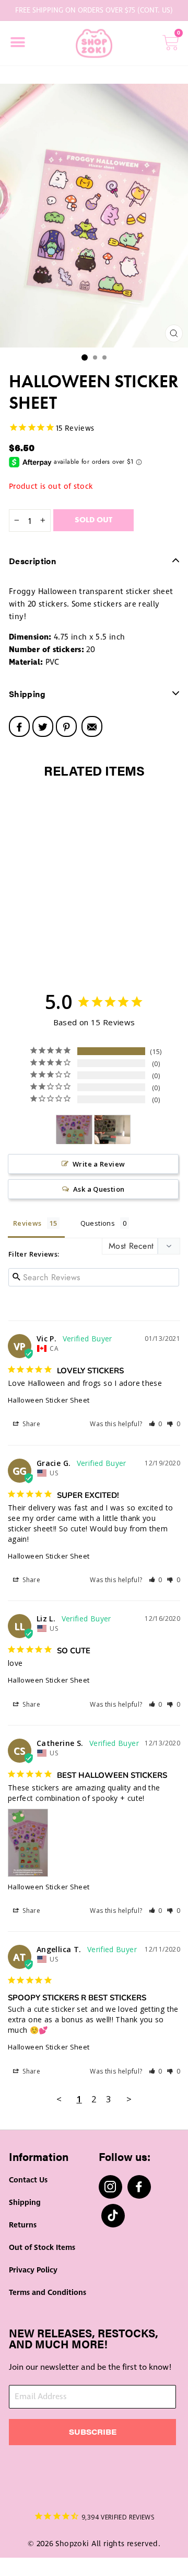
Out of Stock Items (42, 2248)
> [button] (129, 2099)
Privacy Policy (33, 2270)
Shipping (25, 2203)
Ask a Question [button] (99, 1189)
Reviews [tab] (27, 1223)
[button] (156, 1424)
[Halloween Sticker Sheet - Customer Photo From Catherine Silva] (74, 1130)
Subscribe (93, 2432)
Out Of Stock (49, 954)
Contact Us (28, 2180)
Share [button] (31, 1424)
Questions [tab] (98, 1223)
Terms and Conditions (48, 2293)
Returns (23, 2225)
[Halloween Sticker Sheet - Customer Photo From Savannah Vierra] (112, 1130)
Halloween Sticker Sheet (49, 1400)
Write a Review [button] (99, 1164)
